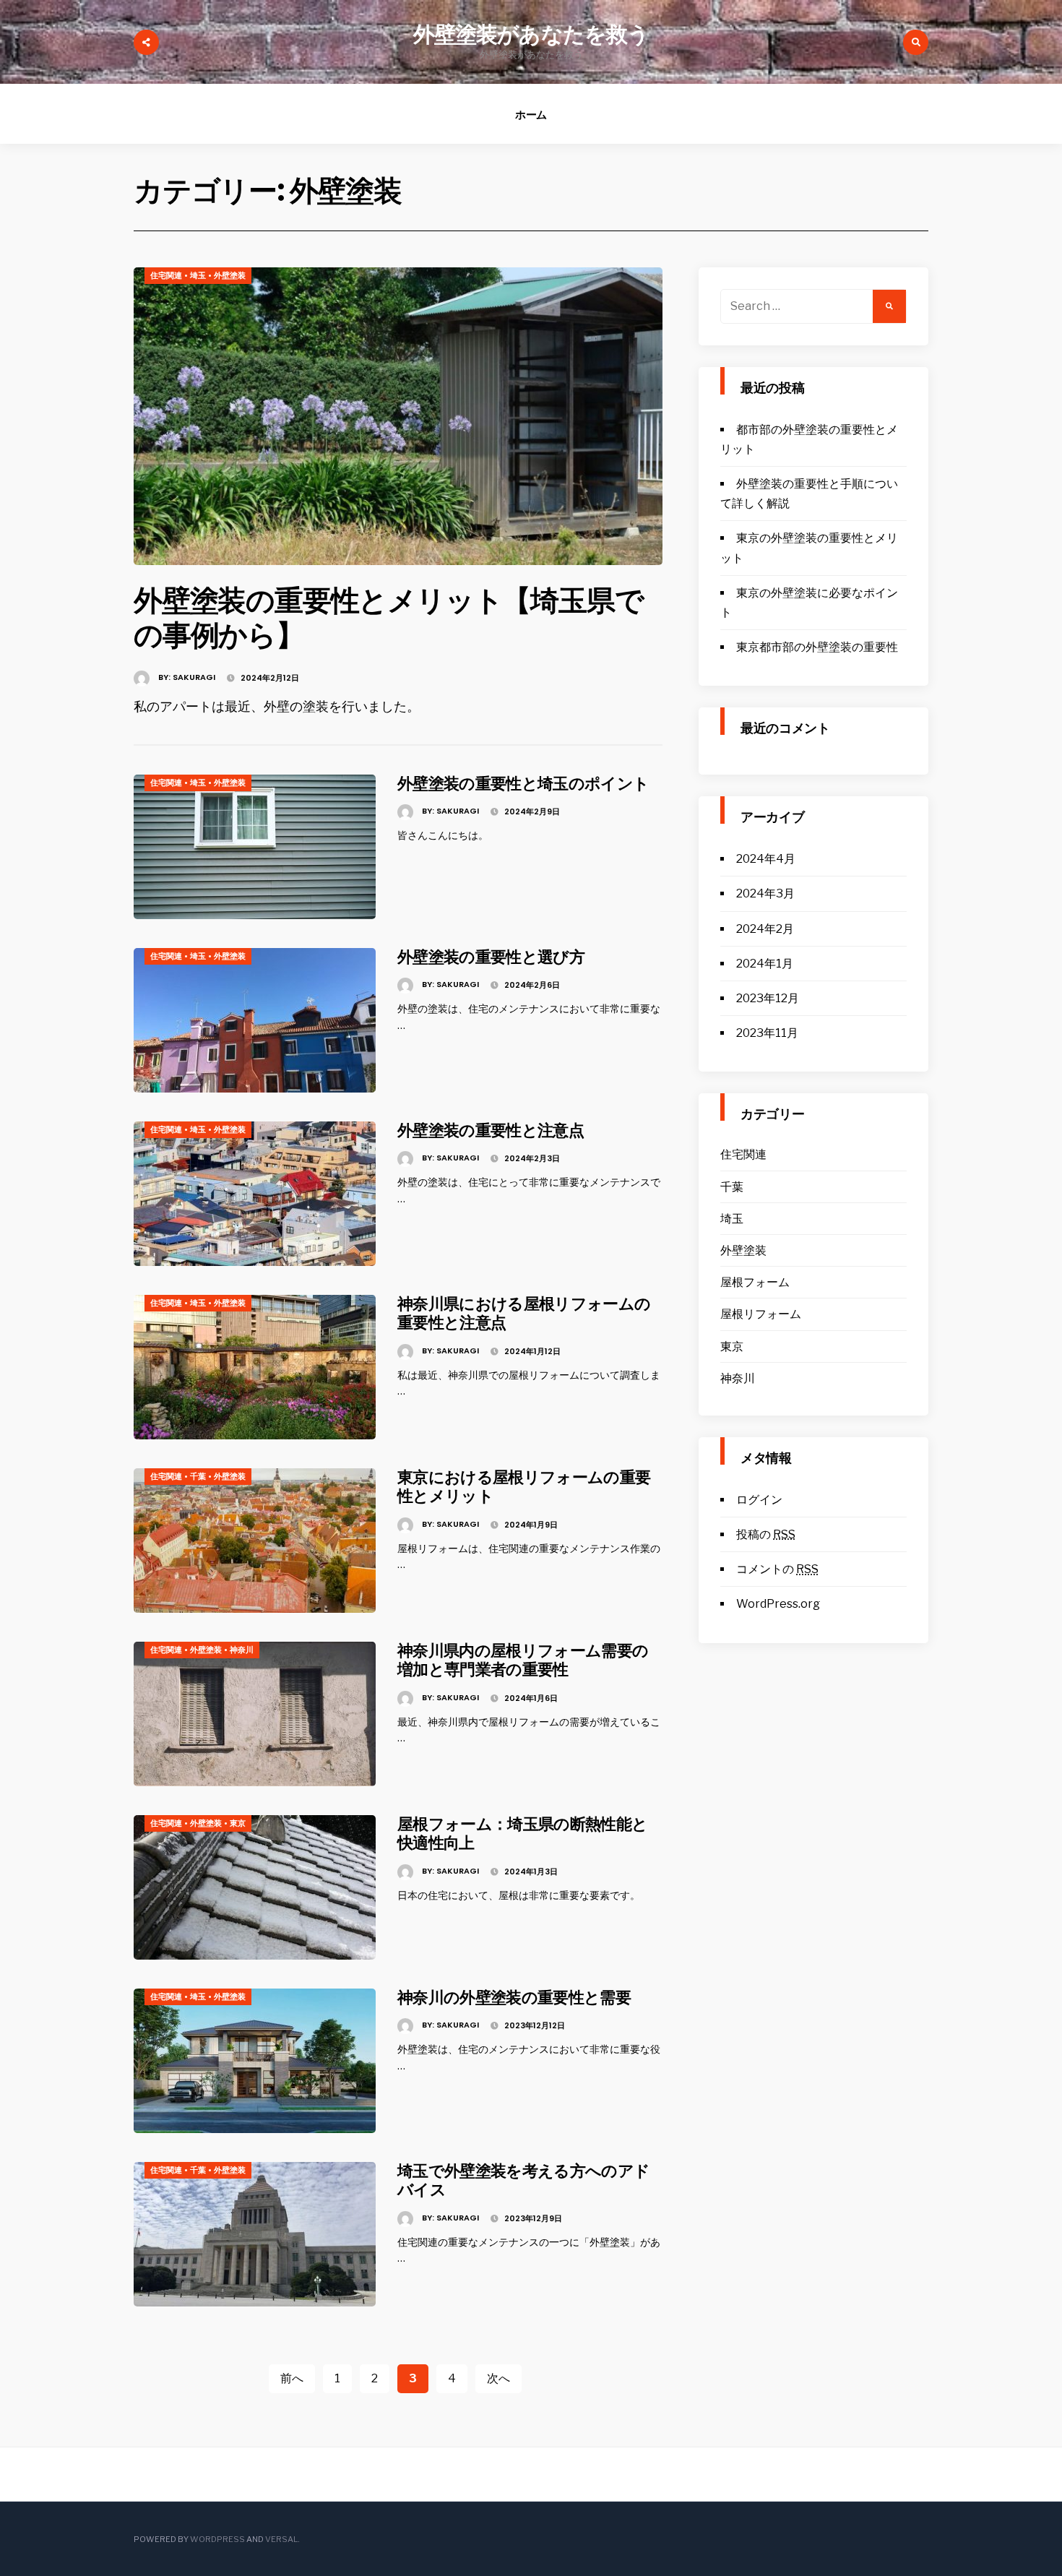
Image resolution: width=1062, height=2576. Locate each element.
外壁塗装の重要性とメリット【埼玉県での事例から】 (388, 618)
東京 (238, 1823)
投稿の (766, 1534)
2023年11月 (767, 1033)
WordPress (217, 2539)
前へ (292, 2378)
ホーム (531, 115)
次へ (498, 2378)
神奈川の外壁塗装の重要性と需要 (514, 1998)
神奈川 (242, 1650)
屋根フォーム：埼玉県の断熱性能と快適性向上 (522, 1834)
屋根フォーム (755, 1282)
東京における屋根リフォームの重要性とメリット (524, 1487)
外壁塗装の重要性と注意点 (491, 1130)
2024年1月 (765, 964)
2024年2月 (765, 929)
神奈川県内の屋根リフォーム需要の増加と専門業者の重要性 (523, 1660)
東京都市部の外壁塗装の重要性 (817, 647)
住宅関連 (166, 275)
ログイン (759, 1500)
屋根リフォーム (761, 1314)
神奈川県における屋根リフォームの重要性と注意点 (524, 1313)
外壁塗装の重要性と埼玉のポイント (523, 784)
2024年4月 (766, 859)
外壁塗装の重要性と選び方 (491, 957)
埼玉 (198, 275)
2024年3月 (765, 893)
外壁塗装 (230, 275)
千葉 (198, 1476)
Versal (281, 2539)
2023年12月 (768, 998)
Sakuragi (194, 677)
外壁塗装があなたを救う (531, 34)
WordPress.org (778, 1604)
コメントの (777, 1569)
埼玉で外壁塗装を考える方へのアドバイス (523, 2180)
